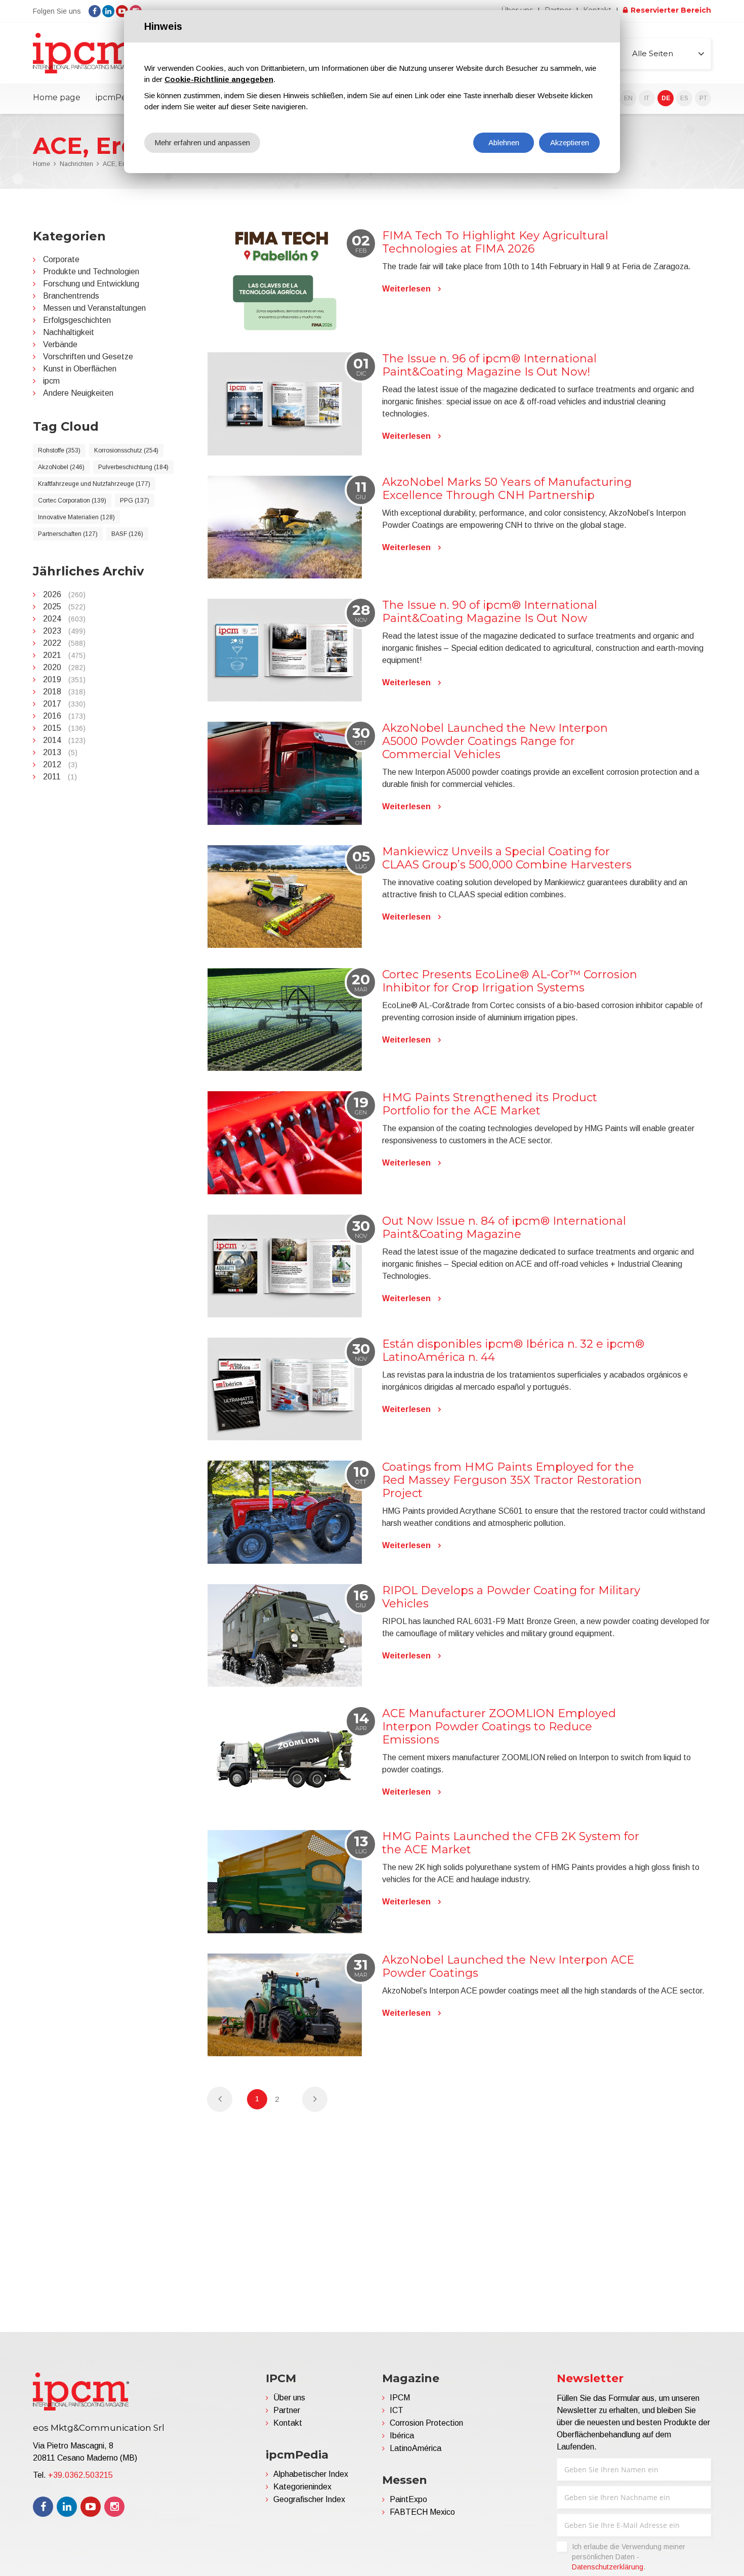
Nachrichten (76, 164)
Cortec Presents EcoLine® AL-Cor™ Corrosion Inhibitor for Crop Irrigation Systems (510, 981)
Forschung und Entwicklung (91, 284)
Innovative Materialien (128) (76, 517)
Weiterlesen (406, 289)
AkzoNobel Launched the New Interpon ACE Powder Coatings (508, 1966)
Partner (287, 2410)
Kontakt (288, 2423)
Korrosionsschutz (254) (126, 450)
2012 (60, 764)
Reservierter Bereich (671, 10)
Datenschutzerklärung (608, 2567)
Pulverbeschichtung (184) (133, 467)
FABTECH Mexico (422, 2512)
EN (628, 98)
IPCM (400, 2398)
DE (666, 98)
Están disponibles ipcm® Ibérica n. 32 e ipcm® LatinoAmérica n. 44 (513, 1351)
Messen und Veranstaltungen (94, 308)
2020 (64, 667)
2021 (64, 655)
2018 (64, 692)
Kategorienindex (302, 2487)
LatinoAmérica (416, 2448)
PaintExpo (408, 2499)
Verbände (60, 344)
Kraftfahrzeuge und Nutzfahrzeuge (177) (94, 484)
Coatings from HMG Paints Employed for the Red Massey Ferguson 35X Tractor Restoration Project (512, 1480)
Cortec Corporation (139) (72, 501)
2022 (64, 643)
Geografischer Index (309, 2499)
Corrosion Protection (426, 2423)
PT (703, 98)
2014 (64, 740)
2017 (64, 704)
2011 (60, 777)
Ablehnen (504, 142)
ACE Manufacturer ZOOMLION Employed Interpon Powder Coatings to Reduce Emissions (499, 1727)
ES (684, 98)
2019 (64, 679)
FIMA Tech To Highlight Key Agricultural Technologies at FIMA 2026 (495, 242)
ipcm (51, 381)
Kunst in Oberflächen (80, 369)
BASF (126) (127, 534)
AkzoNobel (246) (61, 467)
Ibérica (402, 2436)
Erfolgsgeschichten (77, 320)
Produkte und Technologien (91, 272)
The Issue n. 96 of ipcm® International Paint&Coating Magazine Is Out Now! (489, 365)
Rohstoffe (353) (59, 450)
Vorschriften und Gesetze (88, 357)
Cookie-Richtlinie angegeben (219, 79)
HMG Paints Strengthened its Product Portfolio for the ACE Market (490, 1104)
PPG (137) (135, 501)
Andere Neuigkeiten (78, 393)
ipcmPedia (117, 97)
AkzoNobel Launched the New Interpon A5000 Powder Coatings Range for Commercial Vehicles (495, 741)
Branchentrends (71, 296)
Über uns (289, 2398)
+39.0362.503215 (80, 2475)
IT (647, 98)
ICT (397, 2410)
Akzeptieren (570, 142)
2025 (64, 607)
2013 (60, 752)
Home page (57, 97)
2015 (64, 728)
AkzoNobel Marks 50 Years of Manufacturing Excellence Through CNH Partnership (507, 489)
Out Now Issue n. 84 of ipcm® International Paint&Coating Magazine (504, 1228)
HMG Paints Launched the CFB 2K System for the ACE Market (511, 1843)
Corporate (61, 259)
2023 (64, 631)
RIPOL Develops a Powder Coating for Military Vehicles (511, 1597)
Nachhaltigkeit (69, 332)
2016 (64, 716)
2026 (64, 594)
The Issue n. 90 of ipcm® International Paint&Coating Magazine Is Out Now (490, 612)
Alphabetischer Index (311, 2474)
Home (42, 164)
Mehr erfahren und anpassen (202, 142)
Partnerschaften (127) (68, 534)
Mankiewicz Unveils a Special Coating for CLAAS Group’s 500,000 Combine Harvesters (507, 858)
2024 (64, 619)
